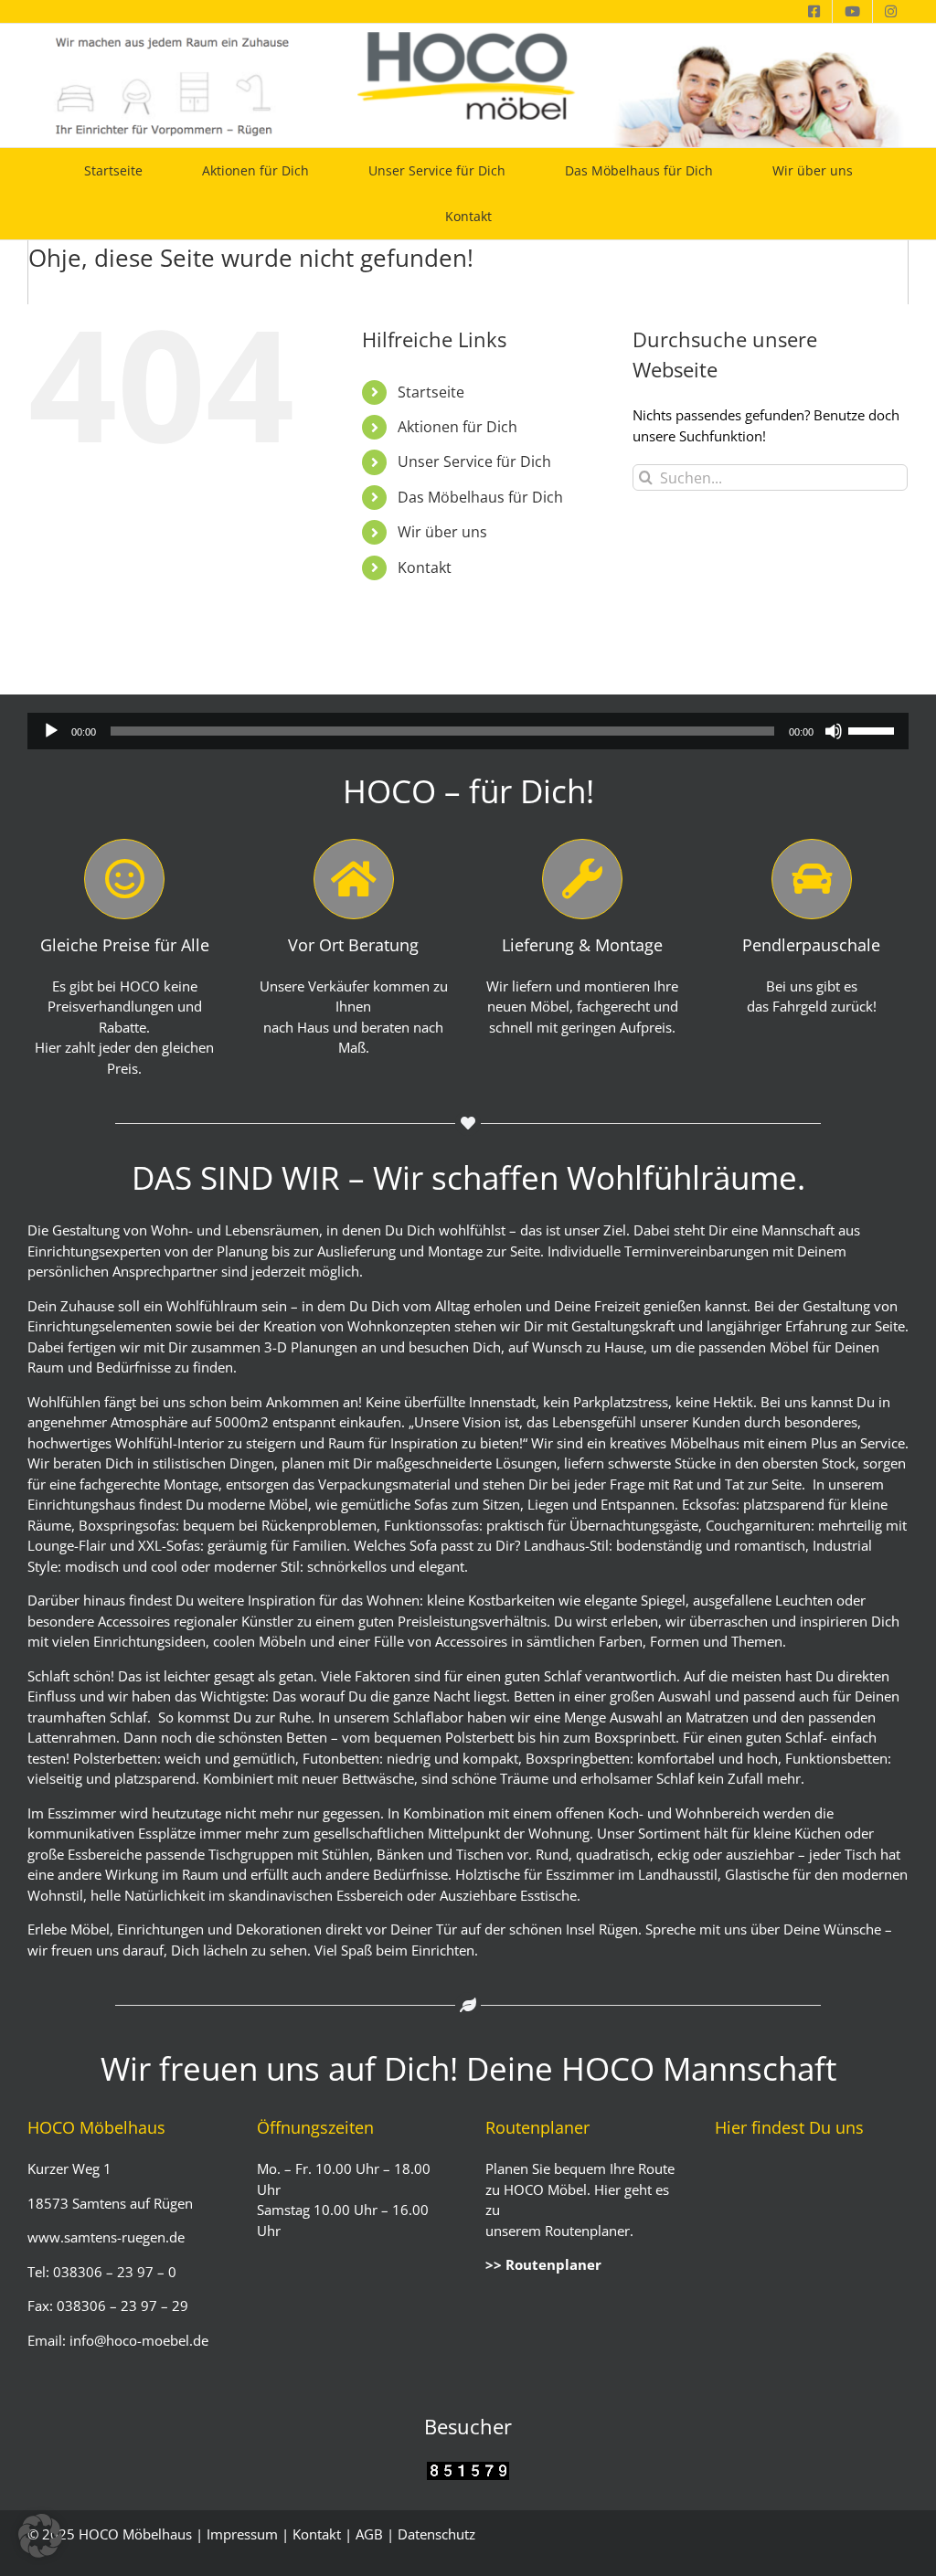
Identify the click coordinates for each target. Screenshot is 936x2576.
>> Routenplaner (543, 2264)
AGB (369, 2534)
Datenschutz (436, 2534)
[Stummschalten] (834, 731)
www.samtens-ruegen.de (106, 2237)
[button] (40, 2536)
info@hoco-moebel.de (137, 2340)
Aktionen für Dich (457, 427)
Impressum (242, 2534)
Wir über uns (442, 532)
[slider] (874, 729)
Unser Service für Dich (474, 461)
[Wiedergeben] (51, 731)
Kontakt (425, 567)
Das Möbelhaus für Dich (480, 497)
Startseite (431, 392)
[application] (468, 731)
